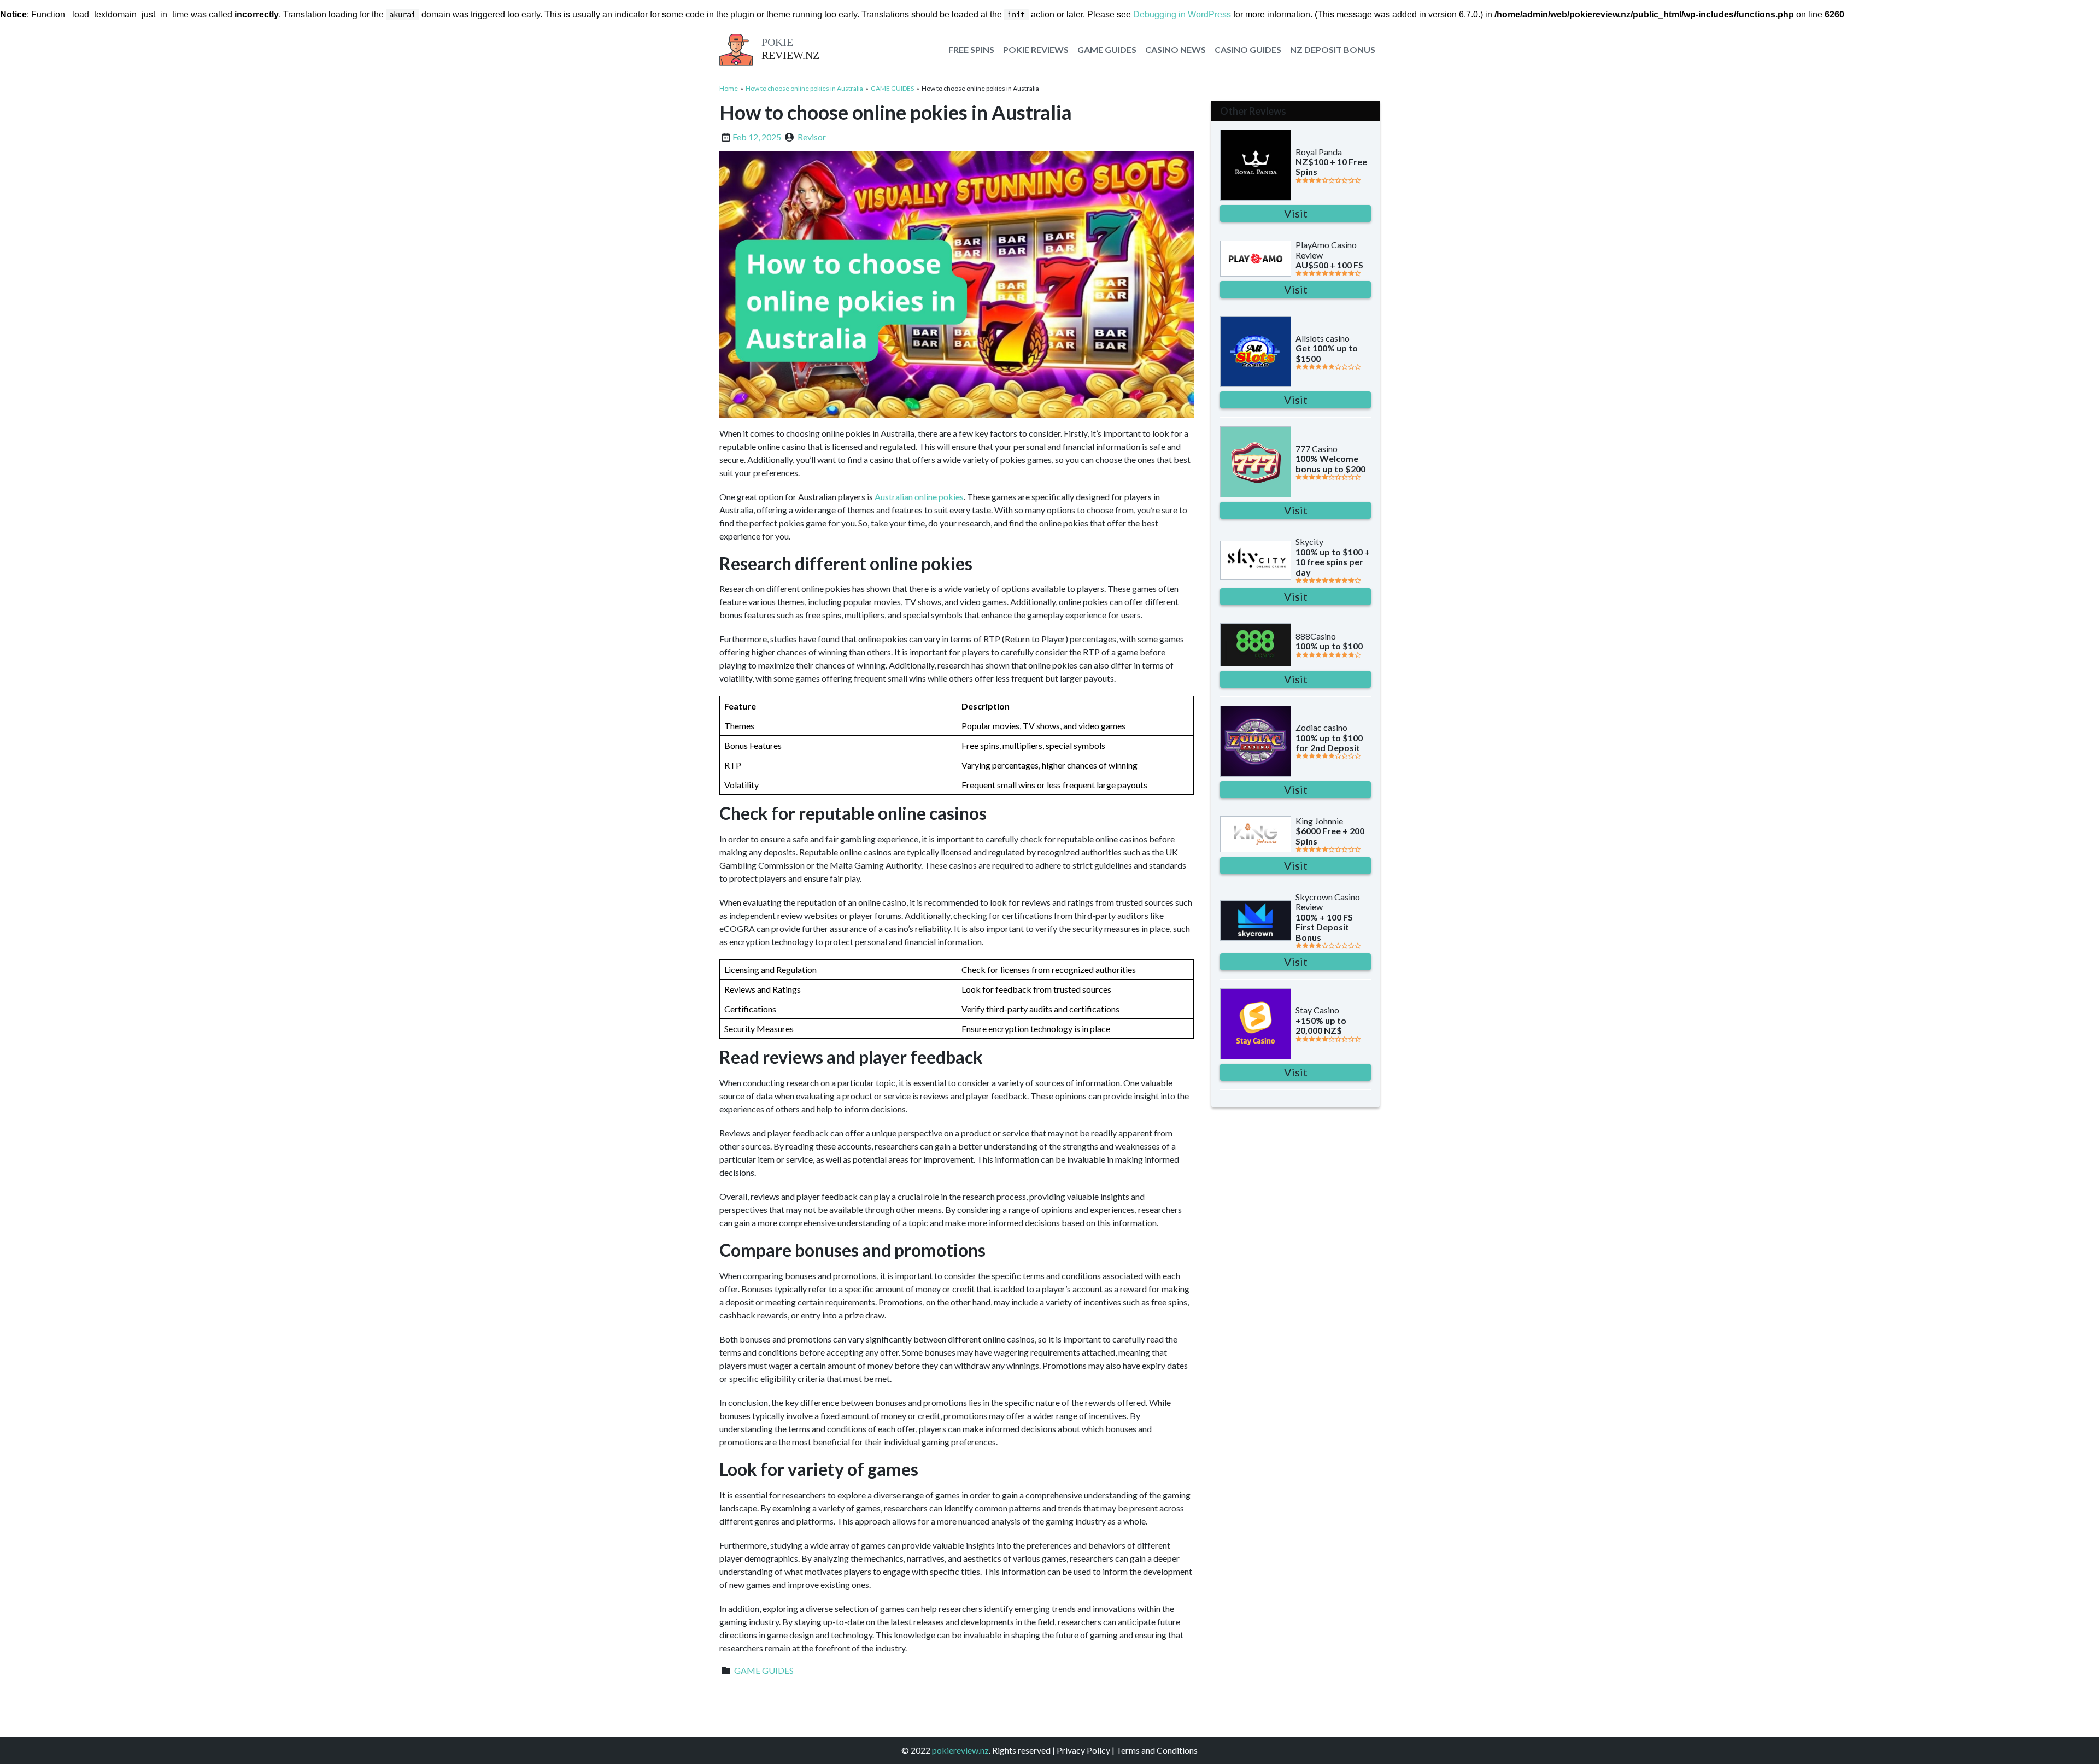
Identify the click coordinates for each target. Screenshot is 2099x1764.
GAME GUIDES (1107, 49)
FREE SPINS (971, 49)
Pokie (777, 42)
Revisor (812, 137)
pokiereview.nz (960, 1750)
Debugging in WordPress (1182, 14)
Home (729, 88)
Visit (1296, 213)
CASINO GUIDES (1248, 49)
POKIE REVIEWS (1036, 49)
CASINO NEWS (1175, 49)
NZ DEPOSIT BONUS (1333, 49)
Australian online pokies (919, 497)
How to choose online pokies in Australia (804, 88)
